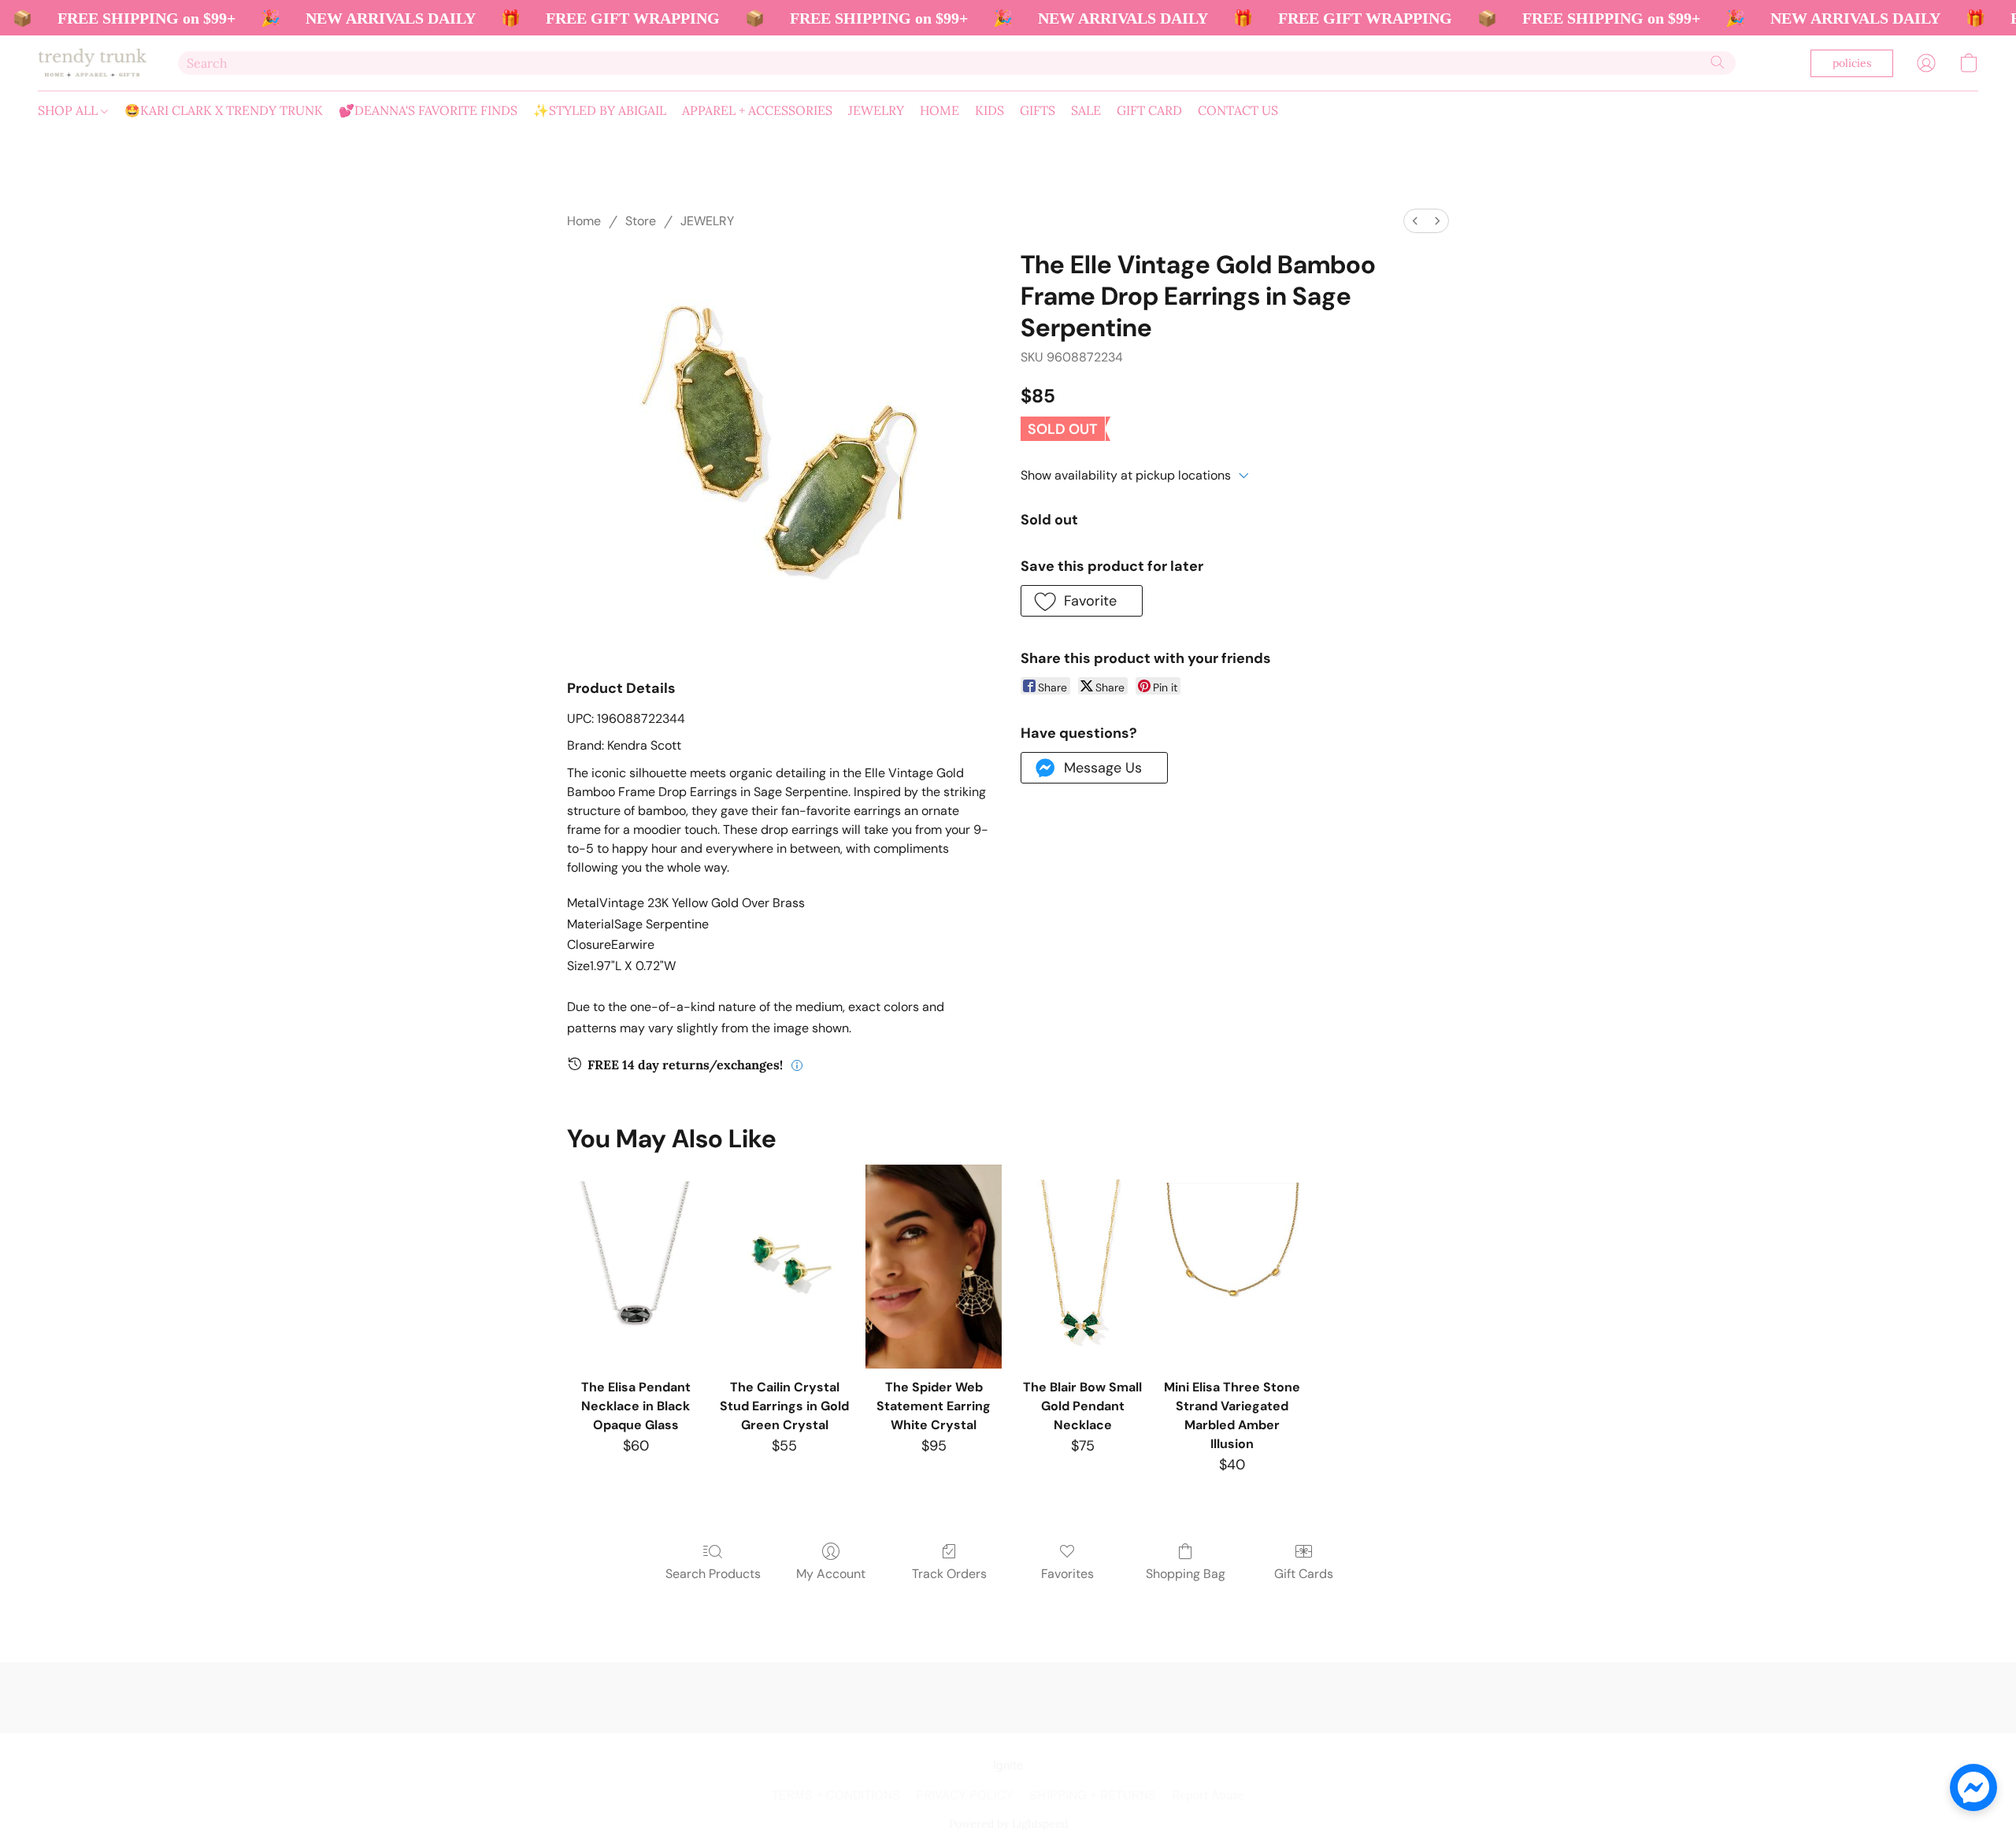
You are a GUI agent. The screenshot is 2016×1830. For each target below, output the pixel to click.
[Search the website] (1718, 62)
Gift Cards (1304, 1574)
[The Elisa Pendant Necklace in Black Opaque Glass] (635, 1267)
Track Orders (949, 1574)
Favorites (1067, 1574)
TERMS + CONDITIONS (836, 1796)
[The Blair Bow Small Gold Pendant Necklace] (1082, 1267)
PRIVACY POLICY (965, 1796)
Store (641, 221)
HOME (939, 110)
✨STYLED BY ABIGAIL (600, 110)
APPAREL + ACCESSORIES (757, 110)
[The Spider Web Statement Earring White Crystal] (934, 1267)
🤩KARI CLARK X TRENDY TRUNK (224, 110)
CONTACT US (1238, 110)
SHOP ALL (69, 110)
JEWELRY (876, 110)
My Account (831, 1574)
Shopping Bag (1186, 1574)
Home (584, 221)
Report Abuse (1208, 1796)
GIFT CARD (1149, 110)
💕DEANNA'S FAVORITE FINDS (428, 110)
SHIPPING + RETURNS (1093, 1796)
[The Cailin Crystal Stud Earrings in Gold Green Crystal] (785, 1267)
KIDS (989, 110)
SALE (1086, 110)
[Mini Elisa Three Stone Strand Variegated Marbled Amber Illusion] (1231, 1267)
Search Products (713, 1574)
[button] (92, 63)
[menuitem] (1415, 221)
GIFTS (1038, 110)
